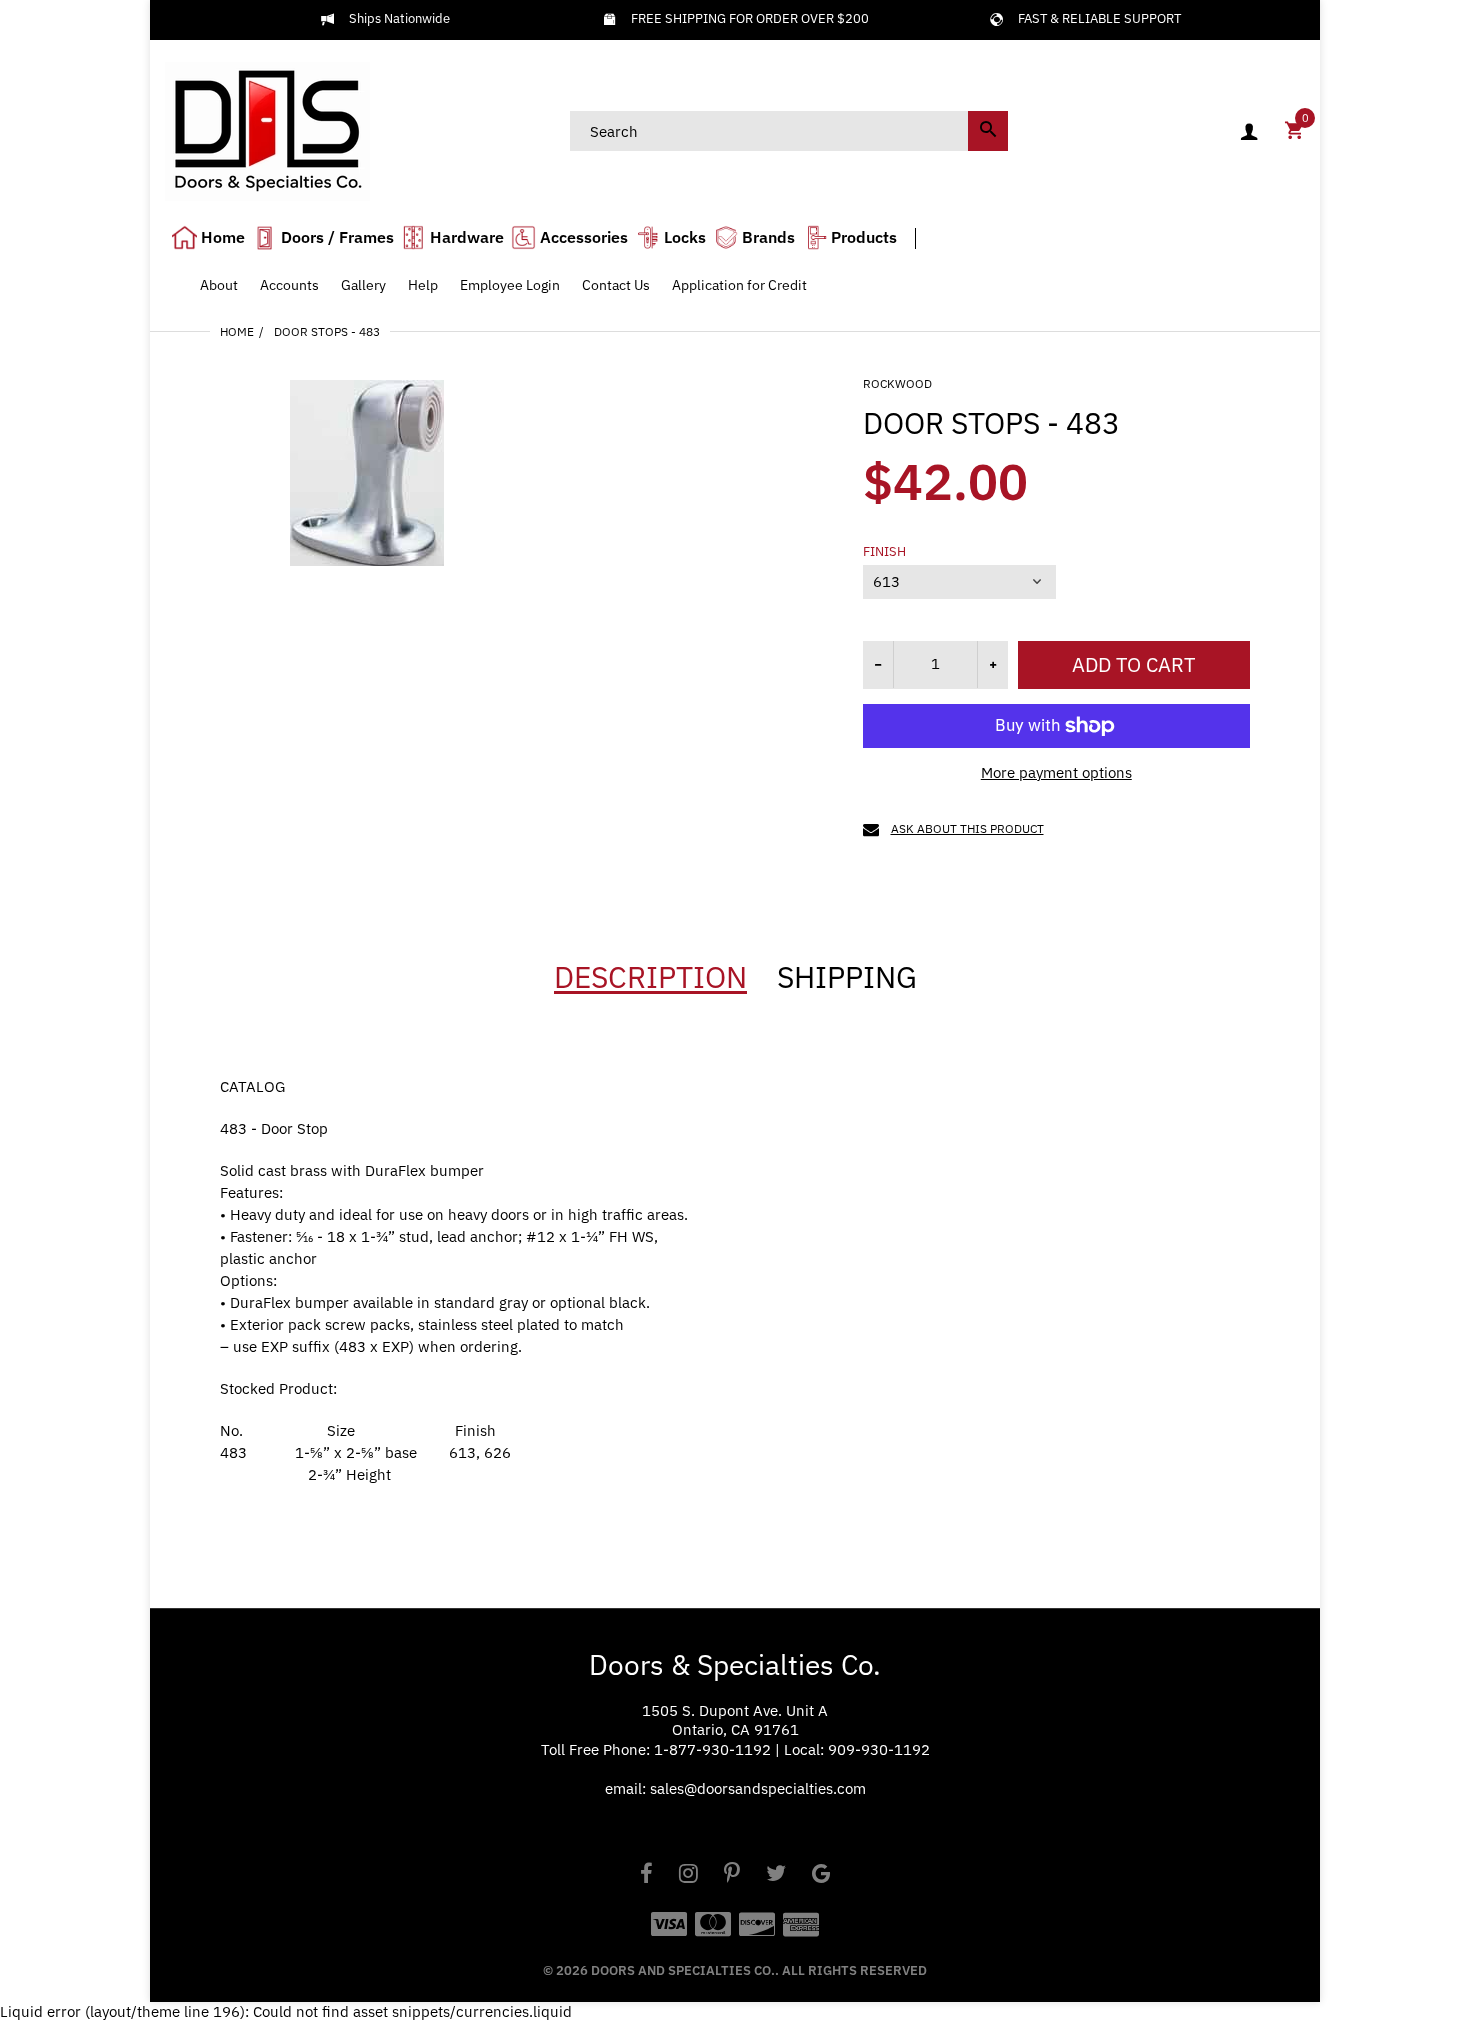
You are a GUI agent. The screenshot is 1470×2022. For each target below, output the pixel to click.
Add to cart (1133, 664)
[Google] (821, 1875)
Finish (884, 552)
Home (237, 331)
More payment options (1056, 772)
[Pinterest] (732, 1875)
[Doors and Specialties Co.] (267, 129)
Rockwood (897, 383)
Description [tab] (650, 977)
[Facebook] (646, 1875)
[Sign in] (1249, 131)
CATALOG (252, 1086)
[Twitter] (776, 1875)
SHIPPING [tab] (847, 977)
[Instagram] (688, 1875)
